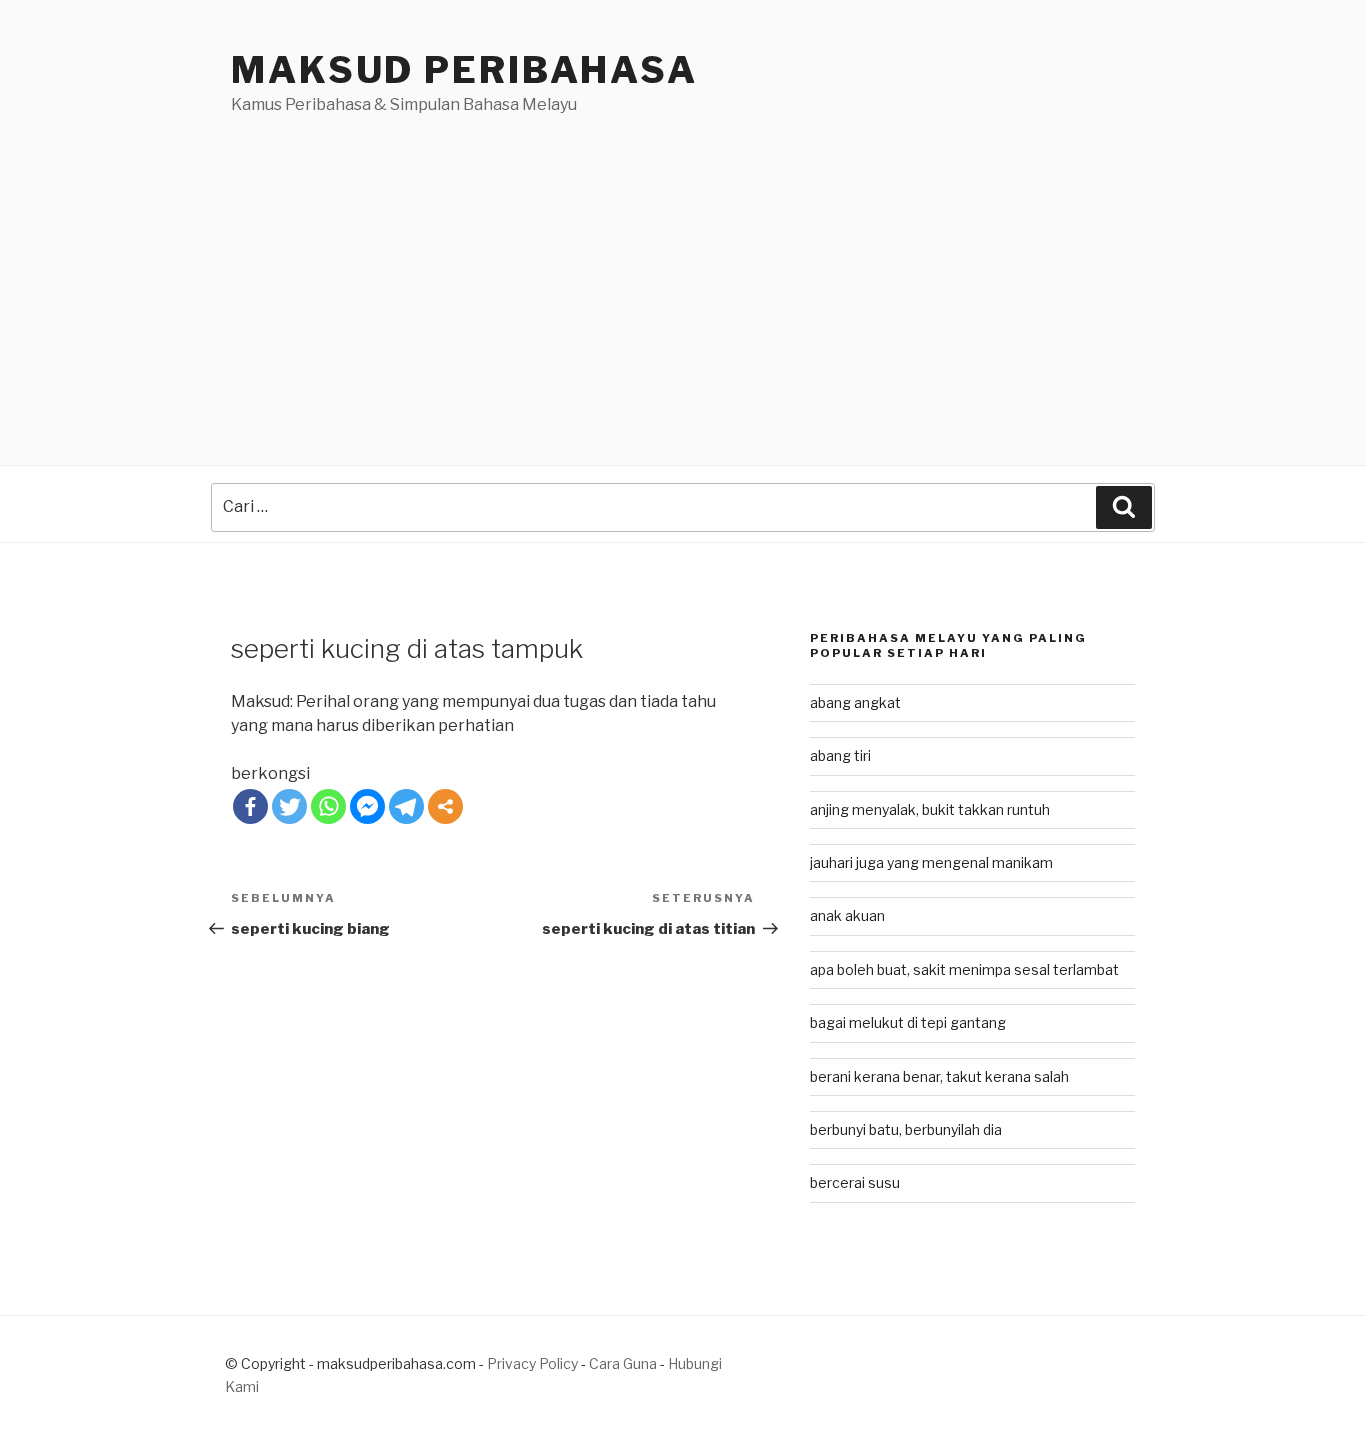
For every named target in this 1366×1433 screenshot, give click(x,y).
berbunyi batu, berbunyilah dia (906, 1129)
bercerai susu (855, 1182)
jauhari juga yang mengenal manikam (931, 862)
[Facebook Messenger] (367, 806)
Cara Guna (624, 1363)
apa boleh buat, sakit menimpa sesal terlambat (964, 969)
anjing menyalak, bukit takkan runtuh (930, 809)
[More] (445, 806)
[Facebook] (250, 806)
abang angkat (855, 702)
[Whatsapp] (328, 806)
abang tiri (840, 755)
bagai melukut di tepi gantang (908, 1022)
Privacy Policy (532, 1363)
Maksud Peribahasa (464, 70)
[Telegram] (406, 806)
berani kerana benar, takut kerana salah (939, 1076)
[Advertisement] (683, 267)
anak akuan (847, 915)
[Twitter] (289, 806)
